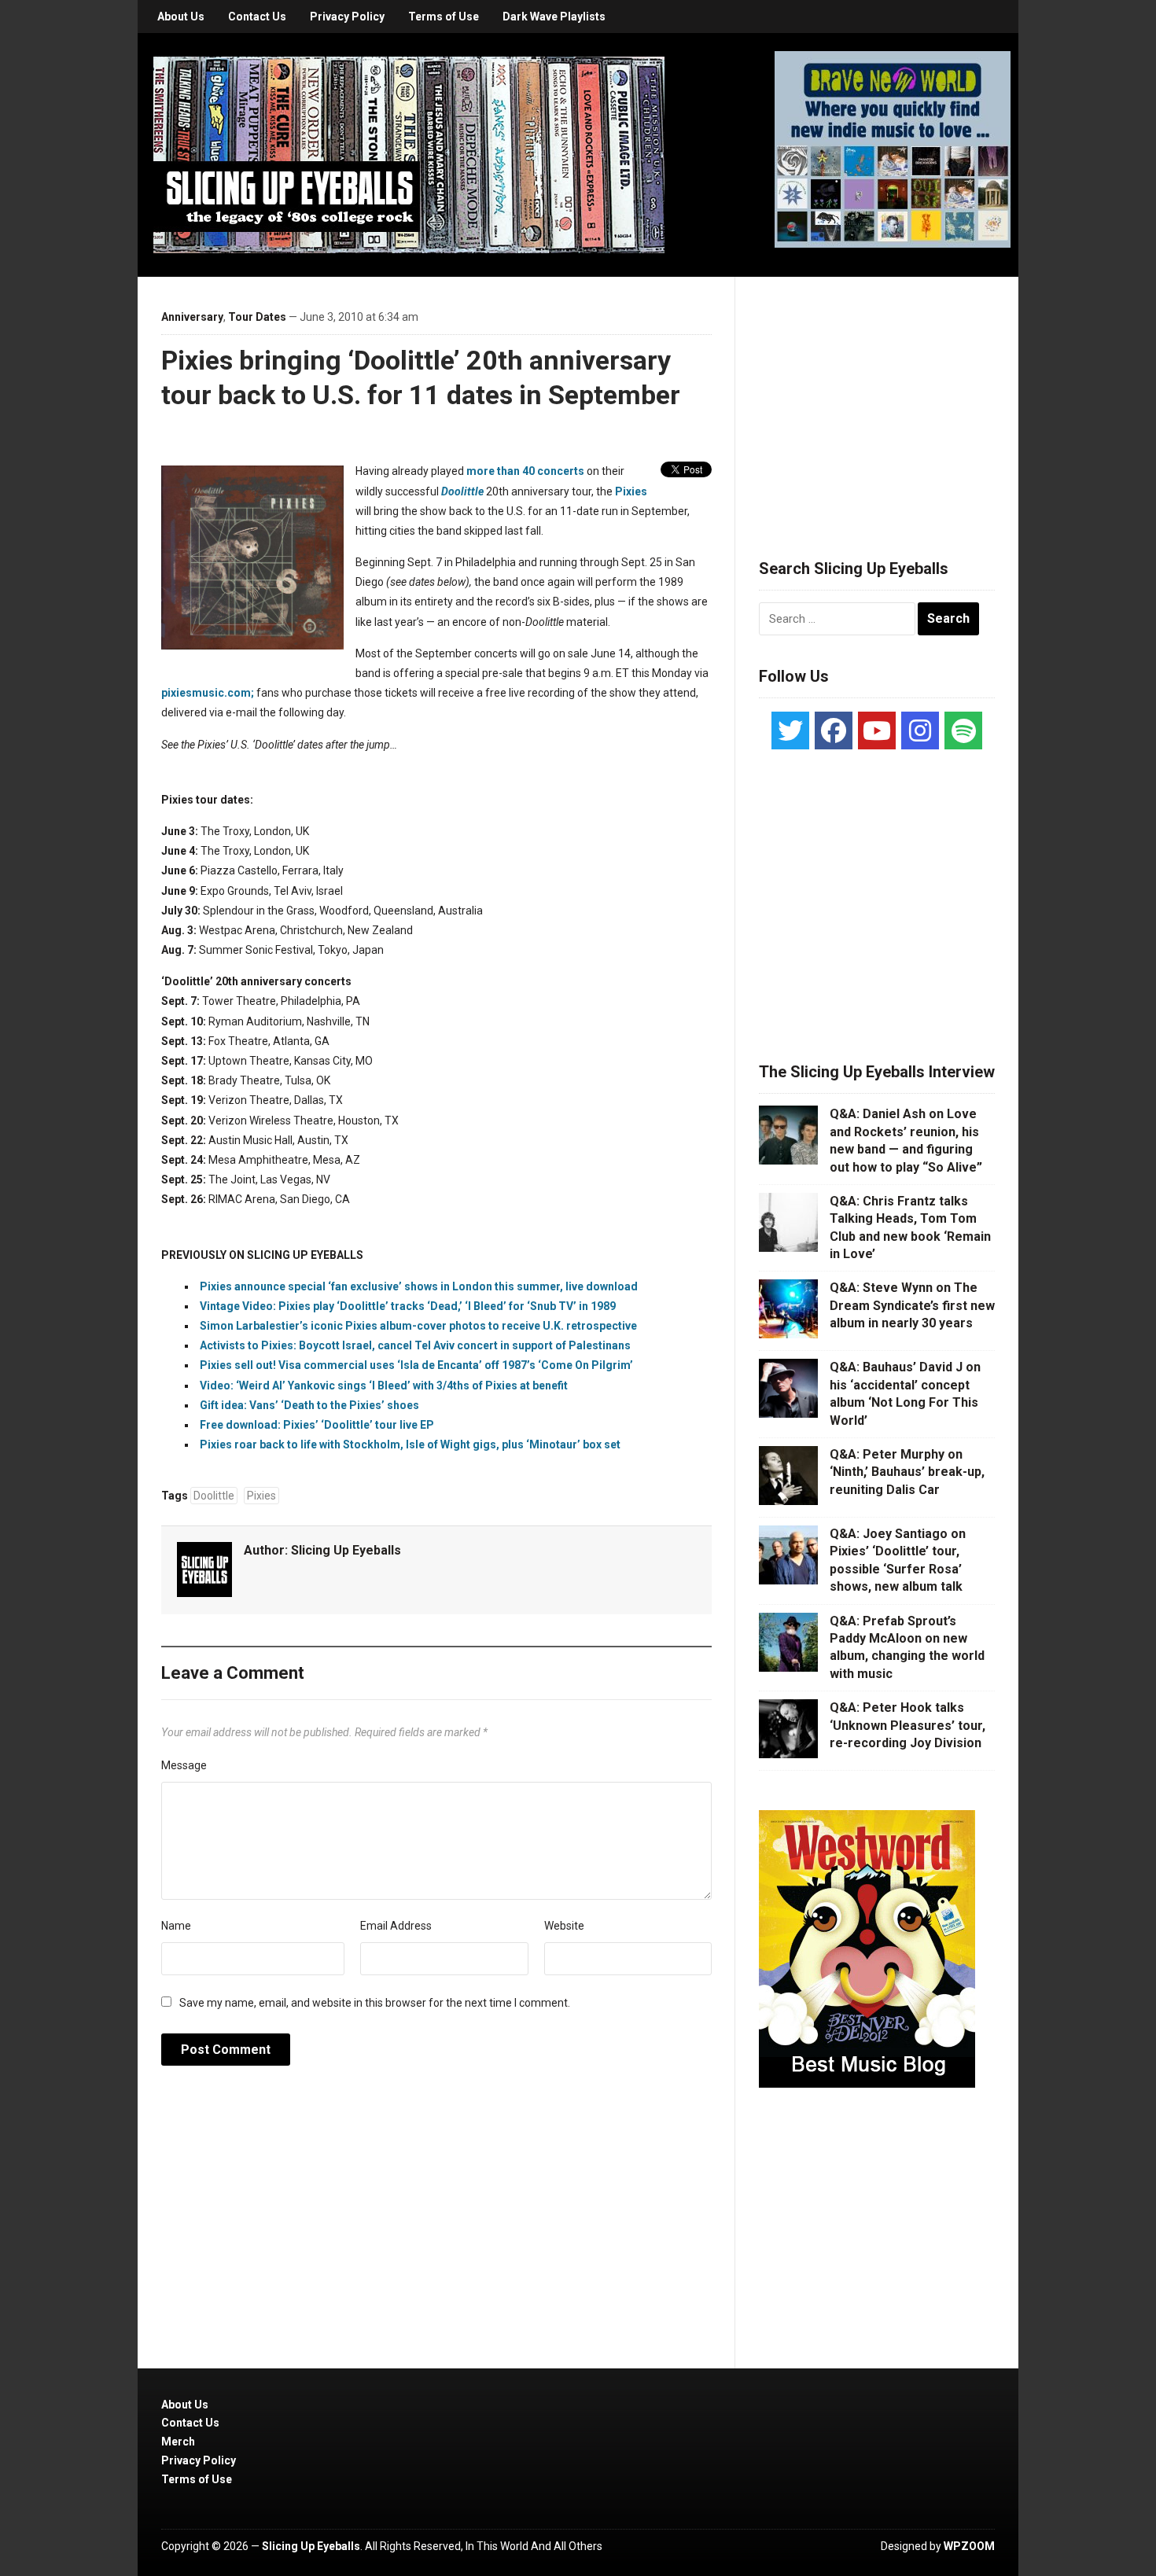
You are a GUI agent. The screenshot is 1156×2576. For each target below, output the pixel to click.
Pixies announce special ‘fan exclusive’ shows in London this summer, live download (419, 1286)
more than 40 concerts (525, 471)
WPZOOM (969, 2546)
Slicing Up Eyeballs (346, 1550)
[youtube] (877, 730)
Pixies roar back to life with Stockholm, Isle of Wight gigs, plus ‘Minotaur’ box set (410, 1444)
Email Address (396, 1926)
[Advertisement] (877, 399)
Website (564, 1926)
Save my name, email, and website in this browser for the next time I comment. (375, 2003)
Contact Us (257, 17)
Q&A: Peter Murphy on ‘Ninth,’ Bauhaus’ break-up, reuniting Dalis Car (907, 1472)
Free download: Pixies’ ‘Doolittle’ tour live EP (317, 1425)
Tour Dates (257, 317)
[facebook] (834, 730)
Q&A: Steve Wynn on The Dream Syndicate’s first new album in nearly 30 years (912, 1305)
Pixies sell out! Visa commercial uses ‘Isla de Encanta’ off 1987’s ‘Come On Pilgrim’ (416, 1365)
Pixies (631, 491)
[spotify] (963, 730)
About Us (181, 17)
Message (184, 1765)
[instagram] (920, 730)
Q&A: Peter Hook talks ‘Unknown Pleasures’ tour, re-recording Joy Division (907, 1725)
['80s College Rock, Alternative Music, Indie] (409, 154)
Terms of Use (444, 17)
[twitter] (790, 730)
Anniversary (192, 317)
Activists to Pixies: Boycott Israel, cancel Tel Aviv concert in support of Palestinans (415, 1345)
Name (176, 1926)
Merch (178, 2442)
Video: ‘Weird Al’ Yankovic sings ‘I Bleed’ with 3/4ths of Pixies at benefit (384, 1386)
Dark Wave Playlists (554, 17)
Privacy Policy (347, 17)
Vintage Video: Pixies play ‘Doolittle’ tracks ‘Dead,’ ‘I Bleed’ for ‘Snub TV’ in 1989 (408, 1306)
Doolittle (462, 491)
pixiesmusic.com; (208, 693)
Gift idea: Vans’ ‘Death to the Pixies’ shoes (309, 1405)
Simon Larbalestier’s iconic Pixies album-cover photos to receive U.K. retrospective (418, 1326)
